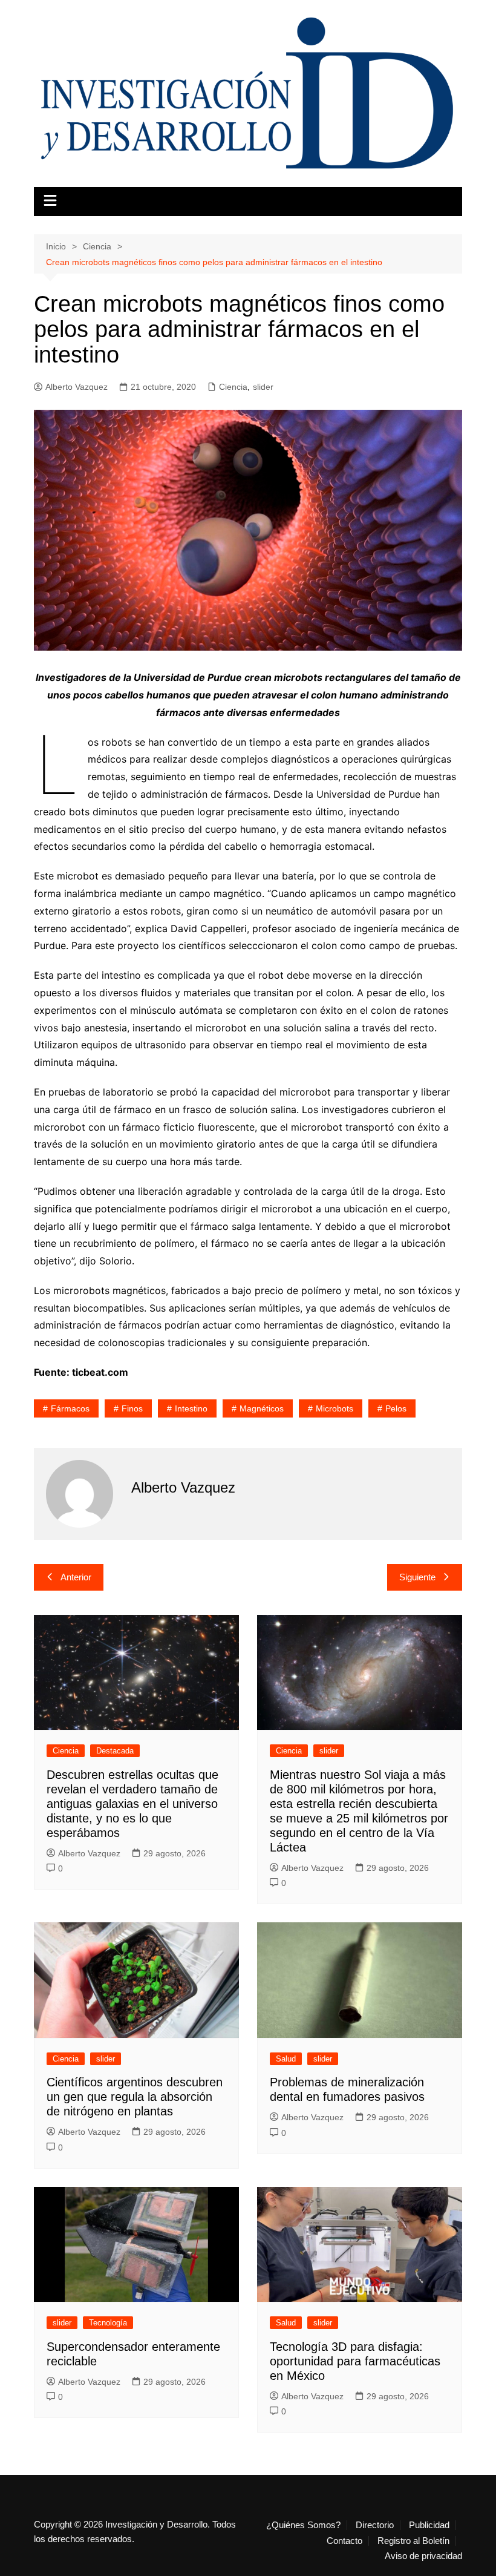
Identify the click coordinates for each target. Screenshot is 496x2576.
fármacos (70, 1408)
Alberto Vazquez (77, 387)
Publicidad (429, 2525)
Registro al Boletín (413, 2541)
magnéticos (262, 1408)
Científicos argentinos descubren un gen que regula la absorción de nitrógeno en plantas (135, 2097)
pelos (396, 1408)
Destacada (115, 1751)
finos (132, 1408)
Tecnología (108, 2323)
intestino (191, 1408)
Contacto (344, 2541)
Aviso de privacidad (423, 2556)
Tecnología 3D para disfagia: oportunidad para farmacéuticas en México (355, 2361)
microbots (334, 1408)
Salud (286, 2059)
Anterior (76, 1577)
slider (263, 387)
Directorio (375, 2525)
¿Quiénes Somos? (303, 2525)
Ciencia (233, 387)
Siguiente (417, 1577)
